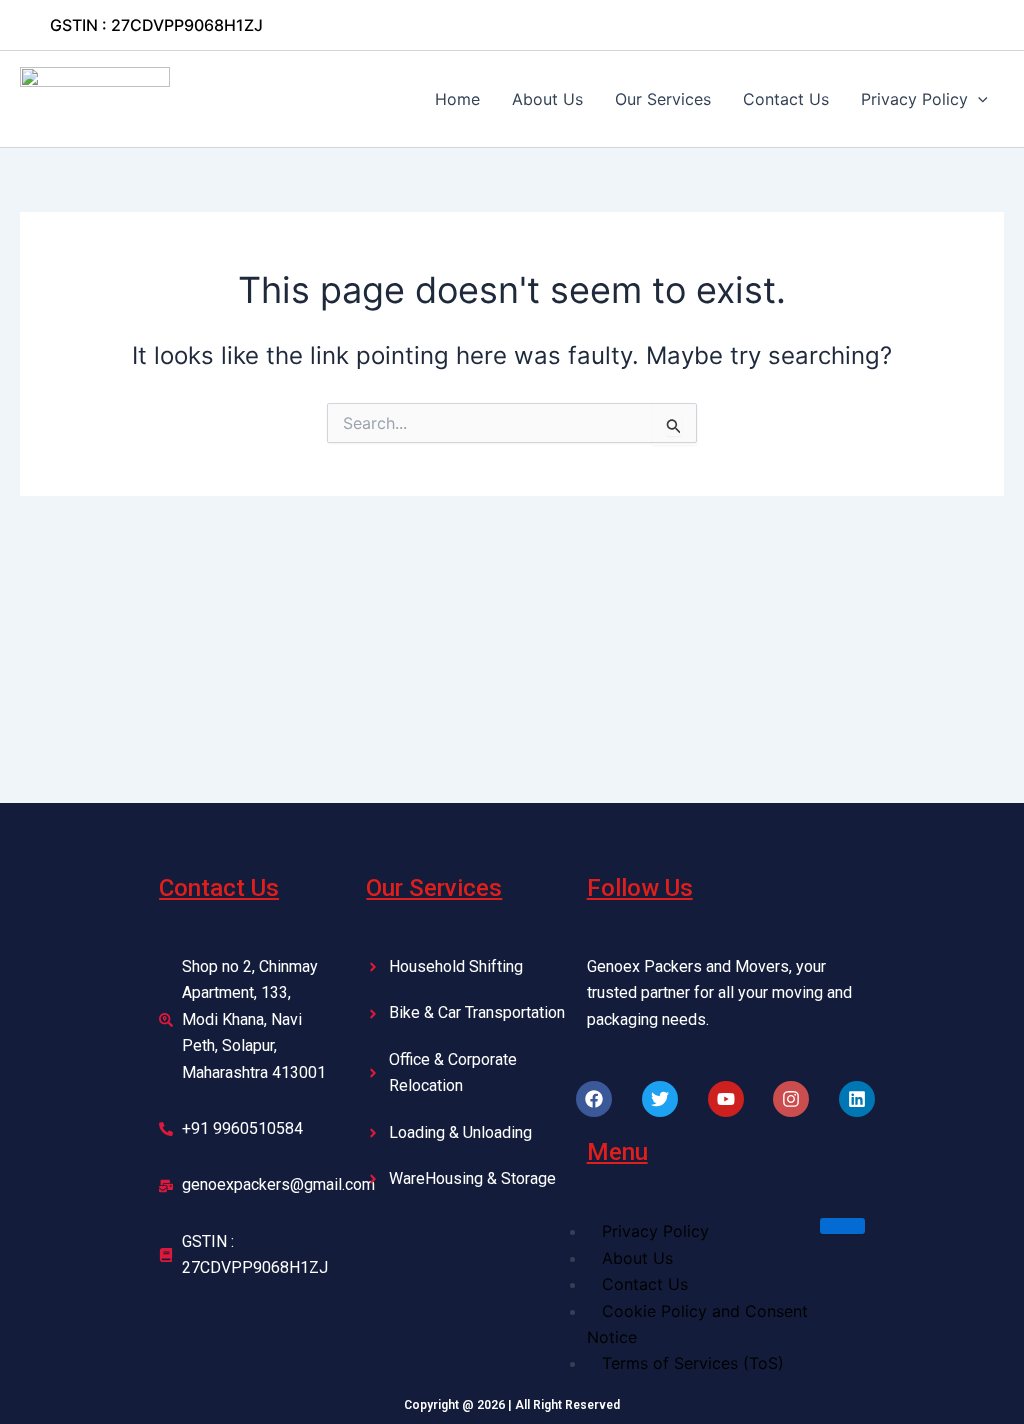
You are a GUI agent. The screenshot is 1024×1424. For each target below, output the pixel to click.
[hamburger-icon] (842, 1226)
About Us (547, 99)
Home (457, 99)
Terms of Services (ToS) (693, 1363)
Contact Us (786, 99)
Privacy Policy (914, 99)
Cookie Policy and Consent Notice (697, 1324)
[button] (156, 25)
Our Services (663, 99)
